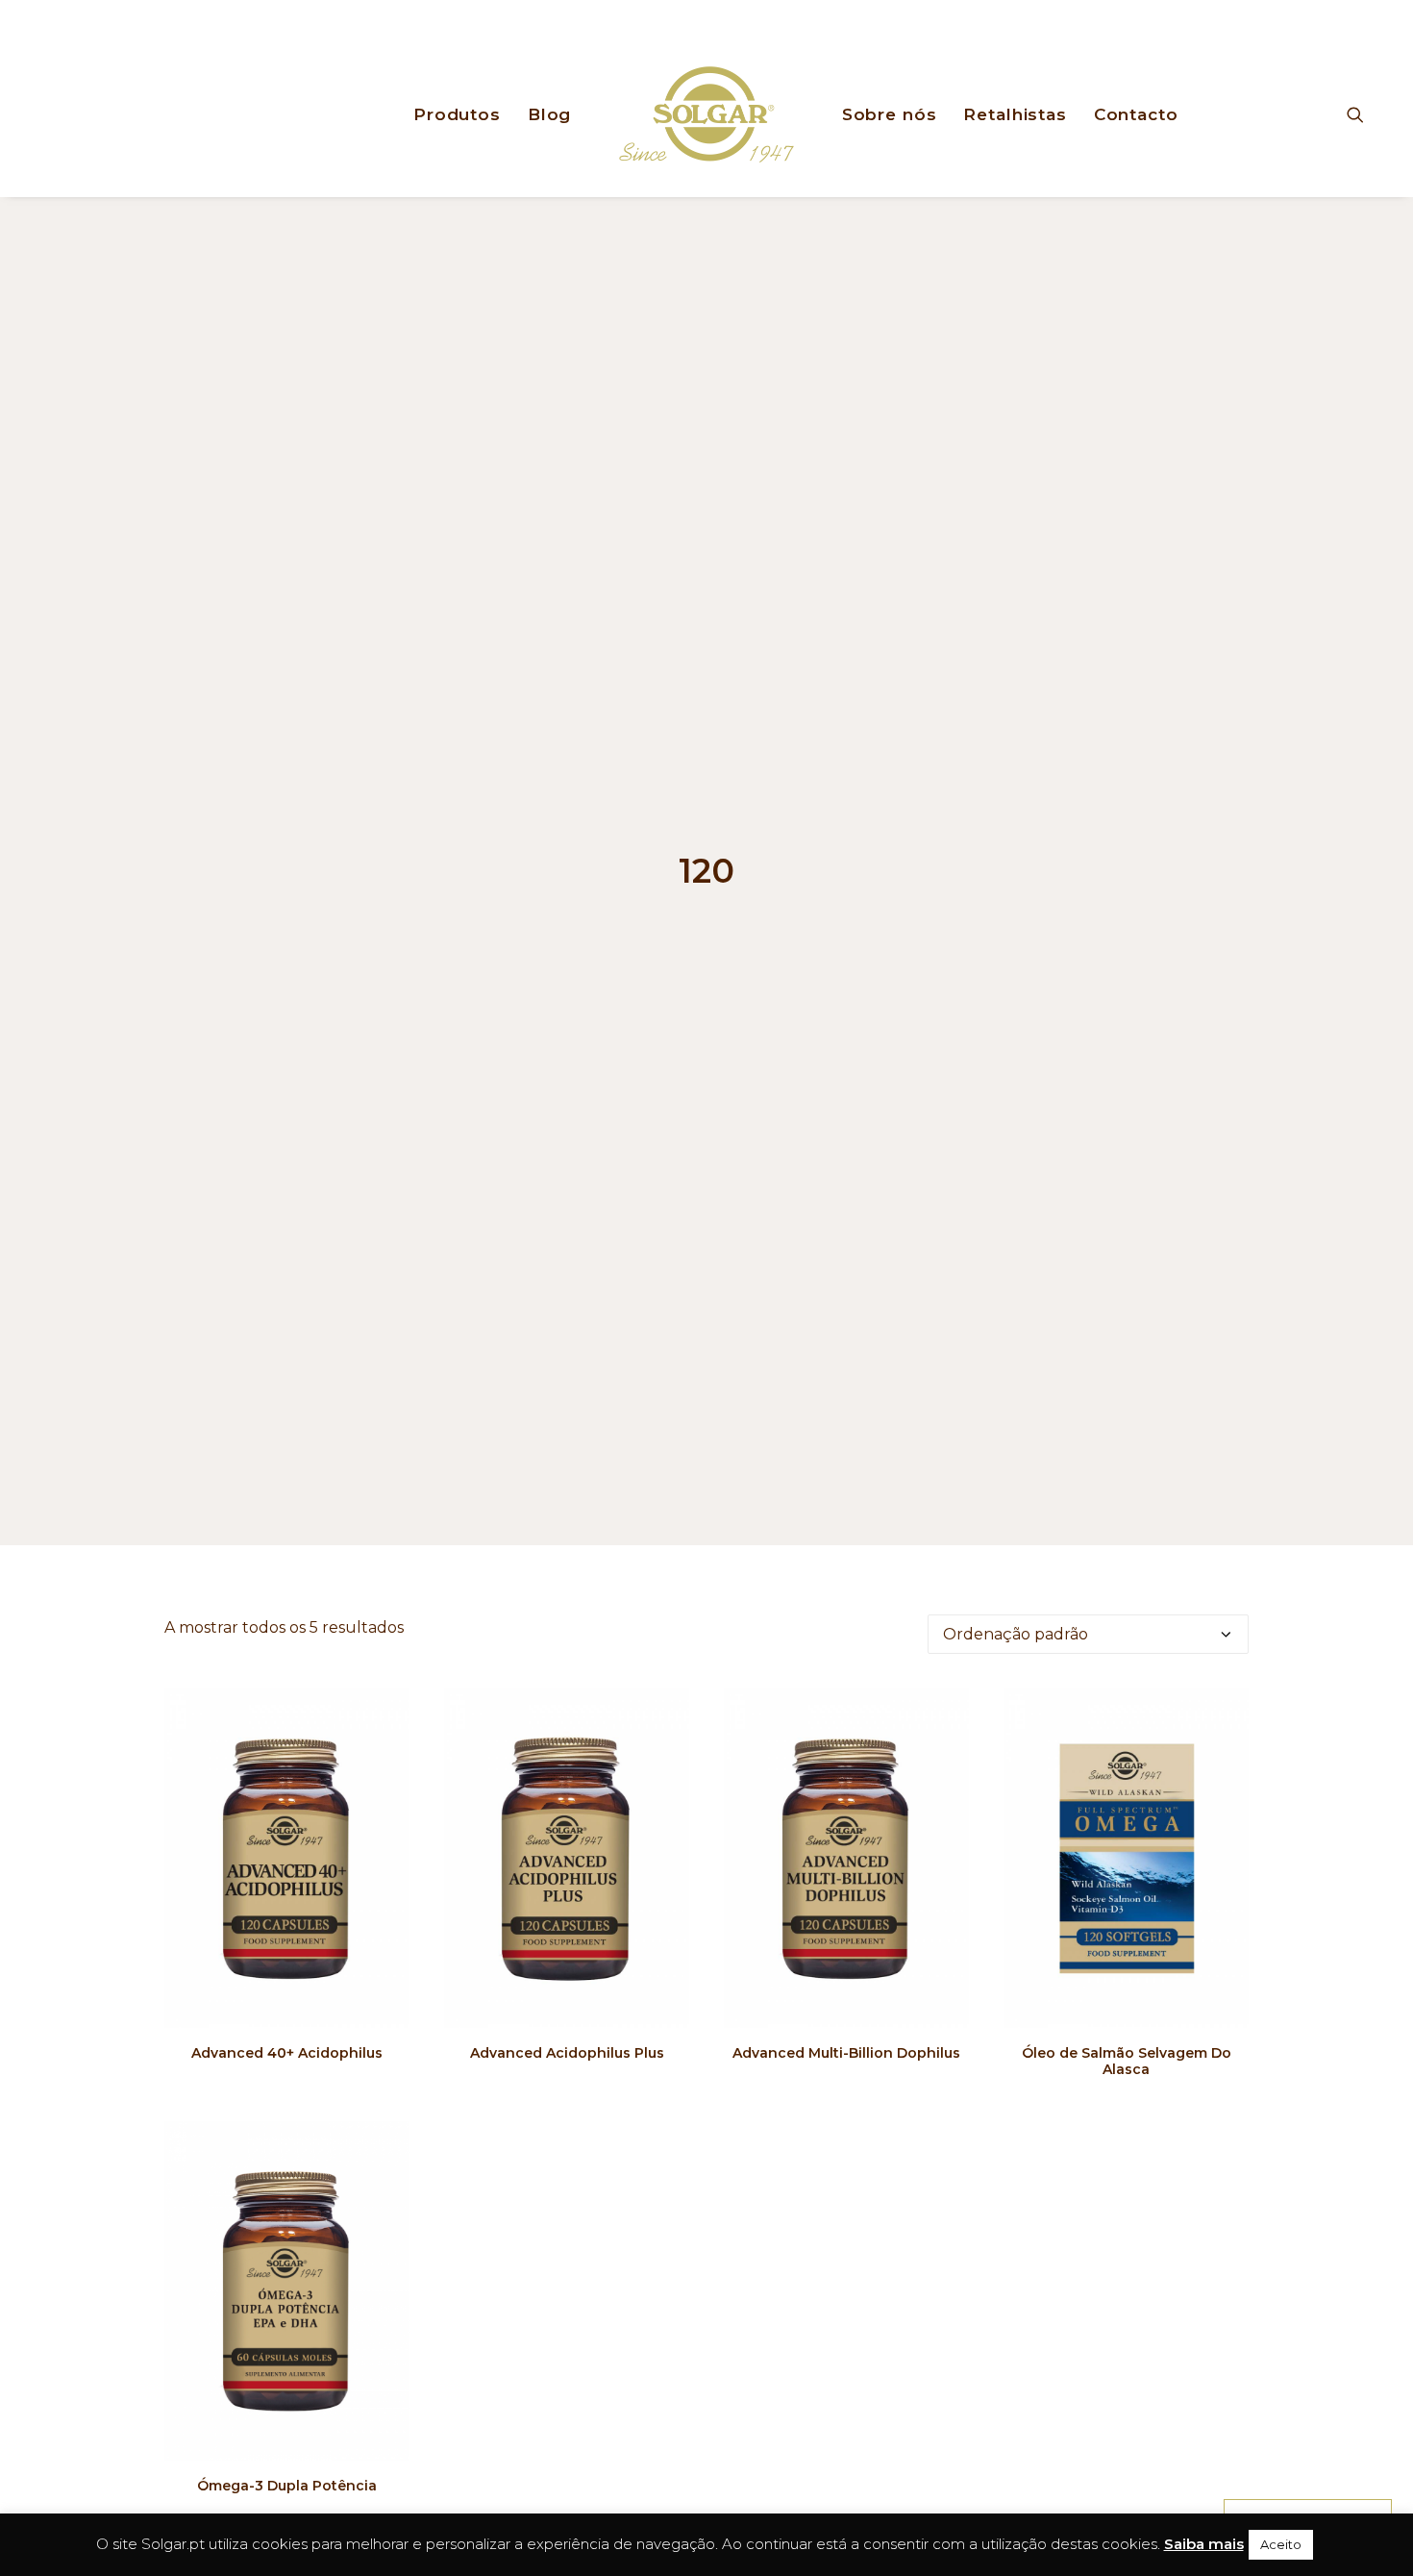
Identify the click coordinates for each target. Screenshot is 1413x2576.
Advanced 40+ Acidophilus (287, 2053)
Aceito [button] (1281, 2544)
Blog (549, 114)
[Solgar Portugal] (706, 114)
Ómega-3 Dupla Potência (287, 2486)
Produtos (457, 114)
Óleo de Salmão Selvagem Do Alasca (1127, 2061)
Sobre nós (890, 114)
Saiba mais (1204, 2544)
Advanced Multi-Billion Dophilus (846, 2053)
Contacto (1136, 114)
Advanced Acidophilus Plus (567, 2053)
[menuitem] (457, 114)
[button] (1364, 114)
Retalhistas (1015, 114)
